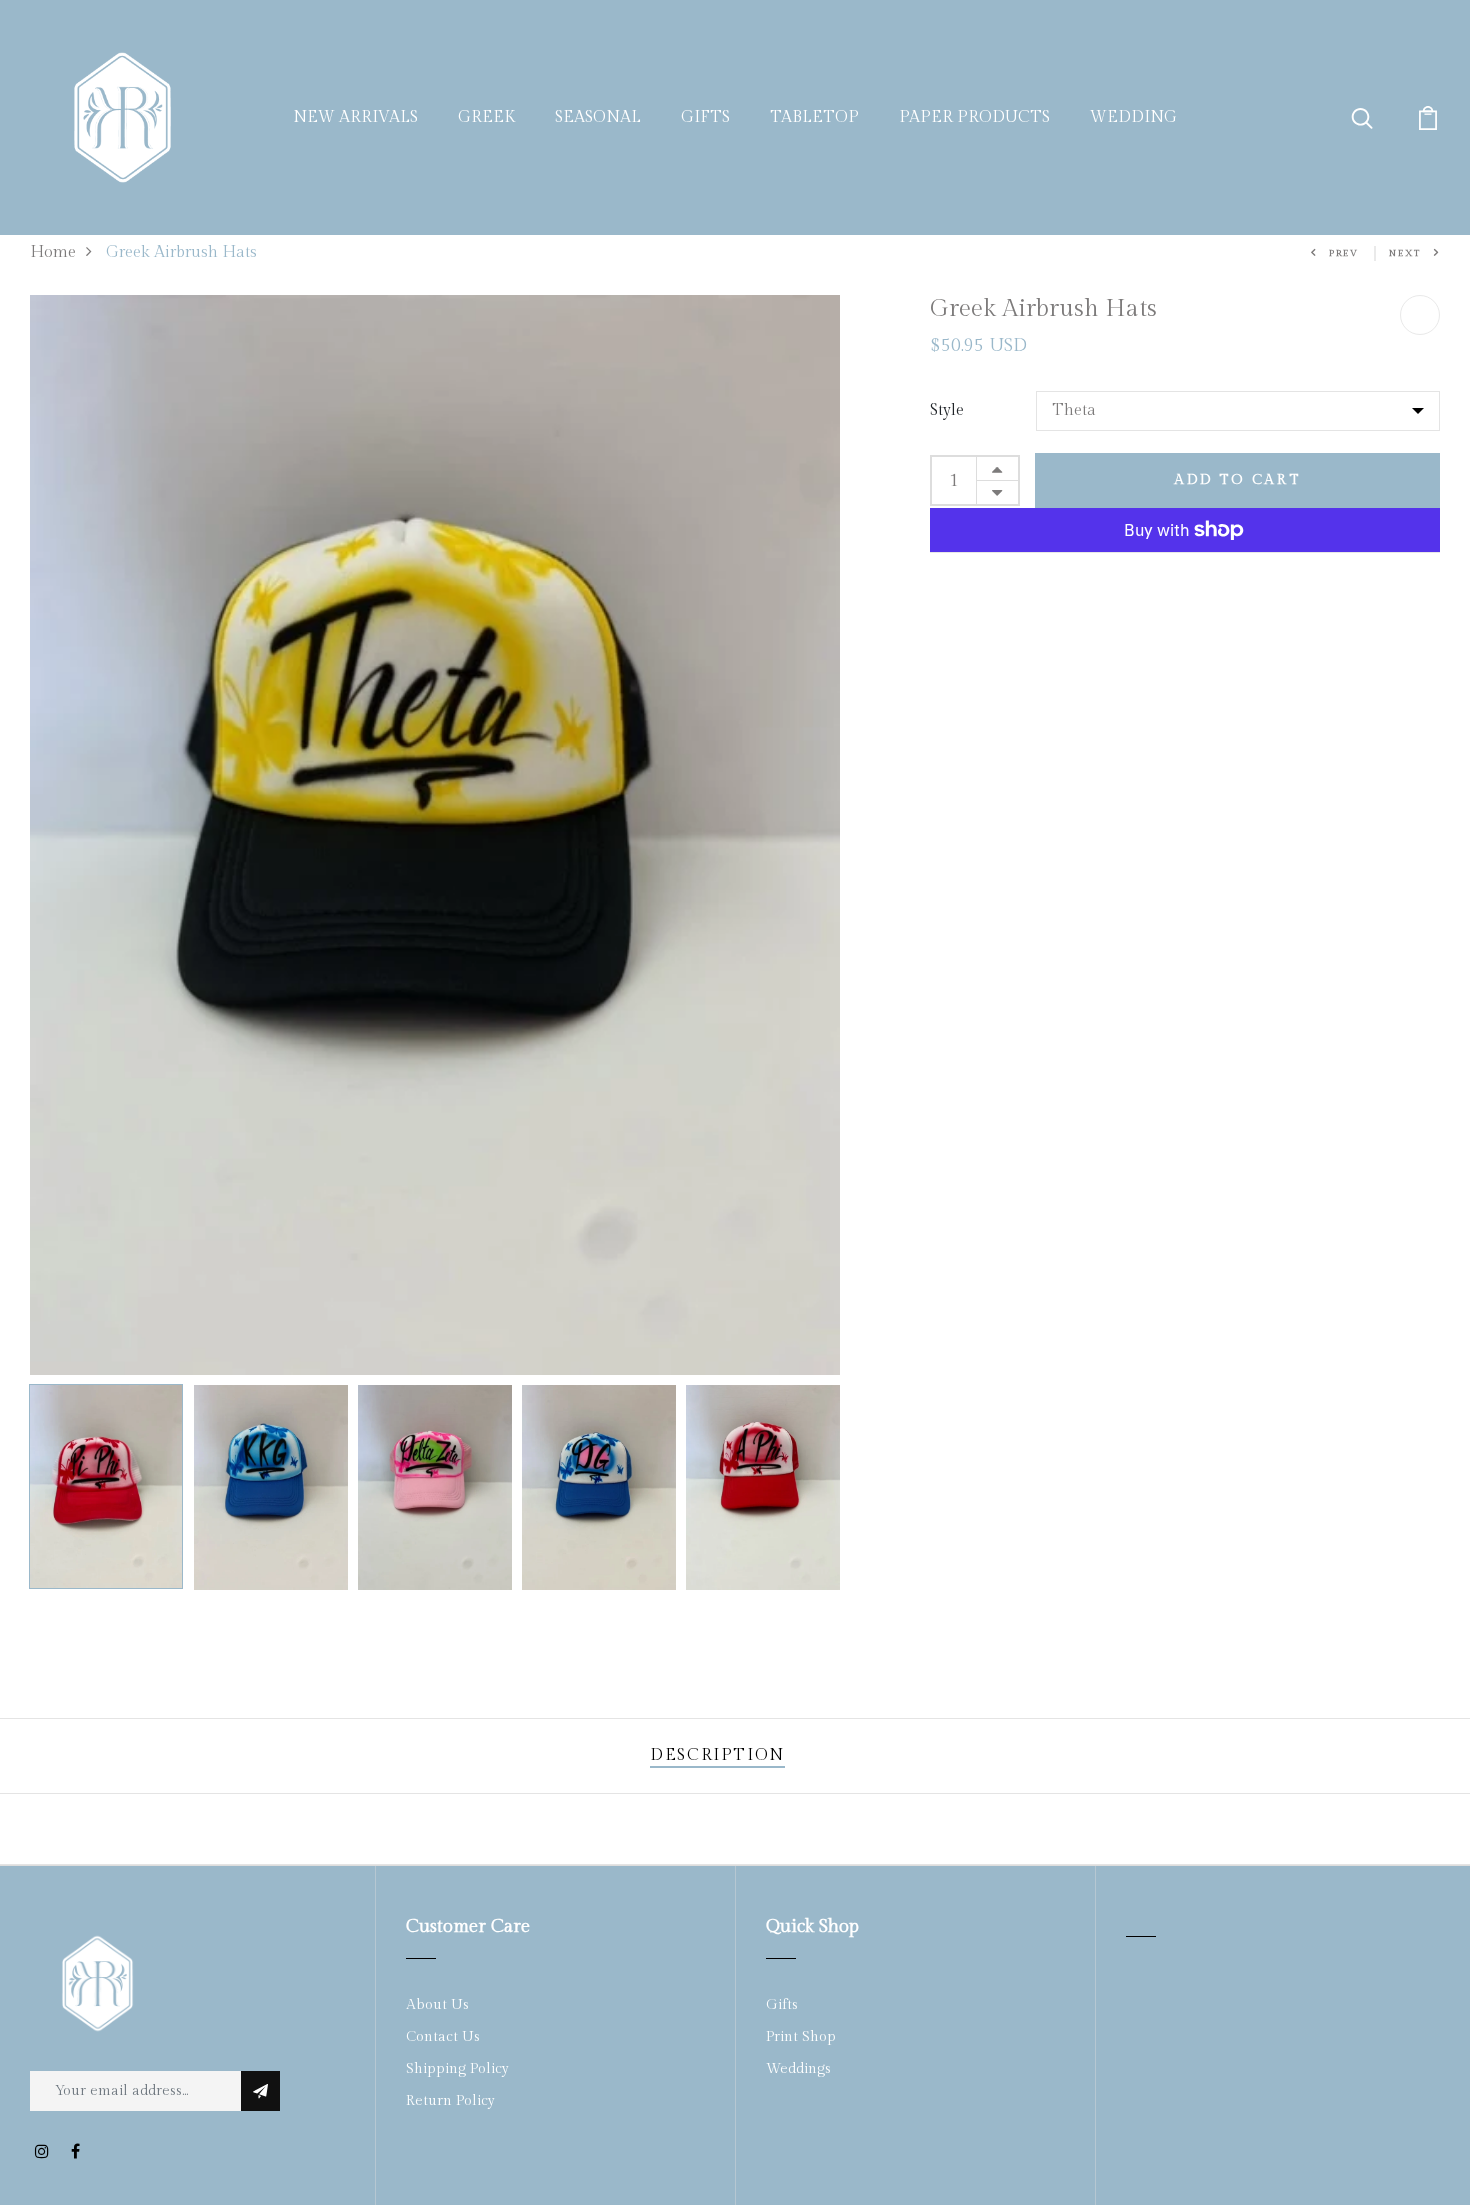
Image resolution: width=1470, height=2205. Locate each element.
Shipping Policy (457, 2069)
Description (717, 1755)
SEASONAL (598, 117)
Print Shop (801, 2037)
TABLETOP (814, 117)
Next (1405, 253)
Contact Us (443, 2037)
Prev (1344, 253)
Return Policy (450, 2101)
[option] (435, 835)
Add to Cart (1237, 480)
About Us (437, 2005)
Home (53, 252)
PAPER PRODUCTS (974, 117)
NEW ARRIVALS (355, 117)
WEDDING (1133, 117)
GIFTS (705, 117)
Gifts (782, 2005)
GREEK (486, 117)
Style (947, 410)
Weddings (798, 2069)
